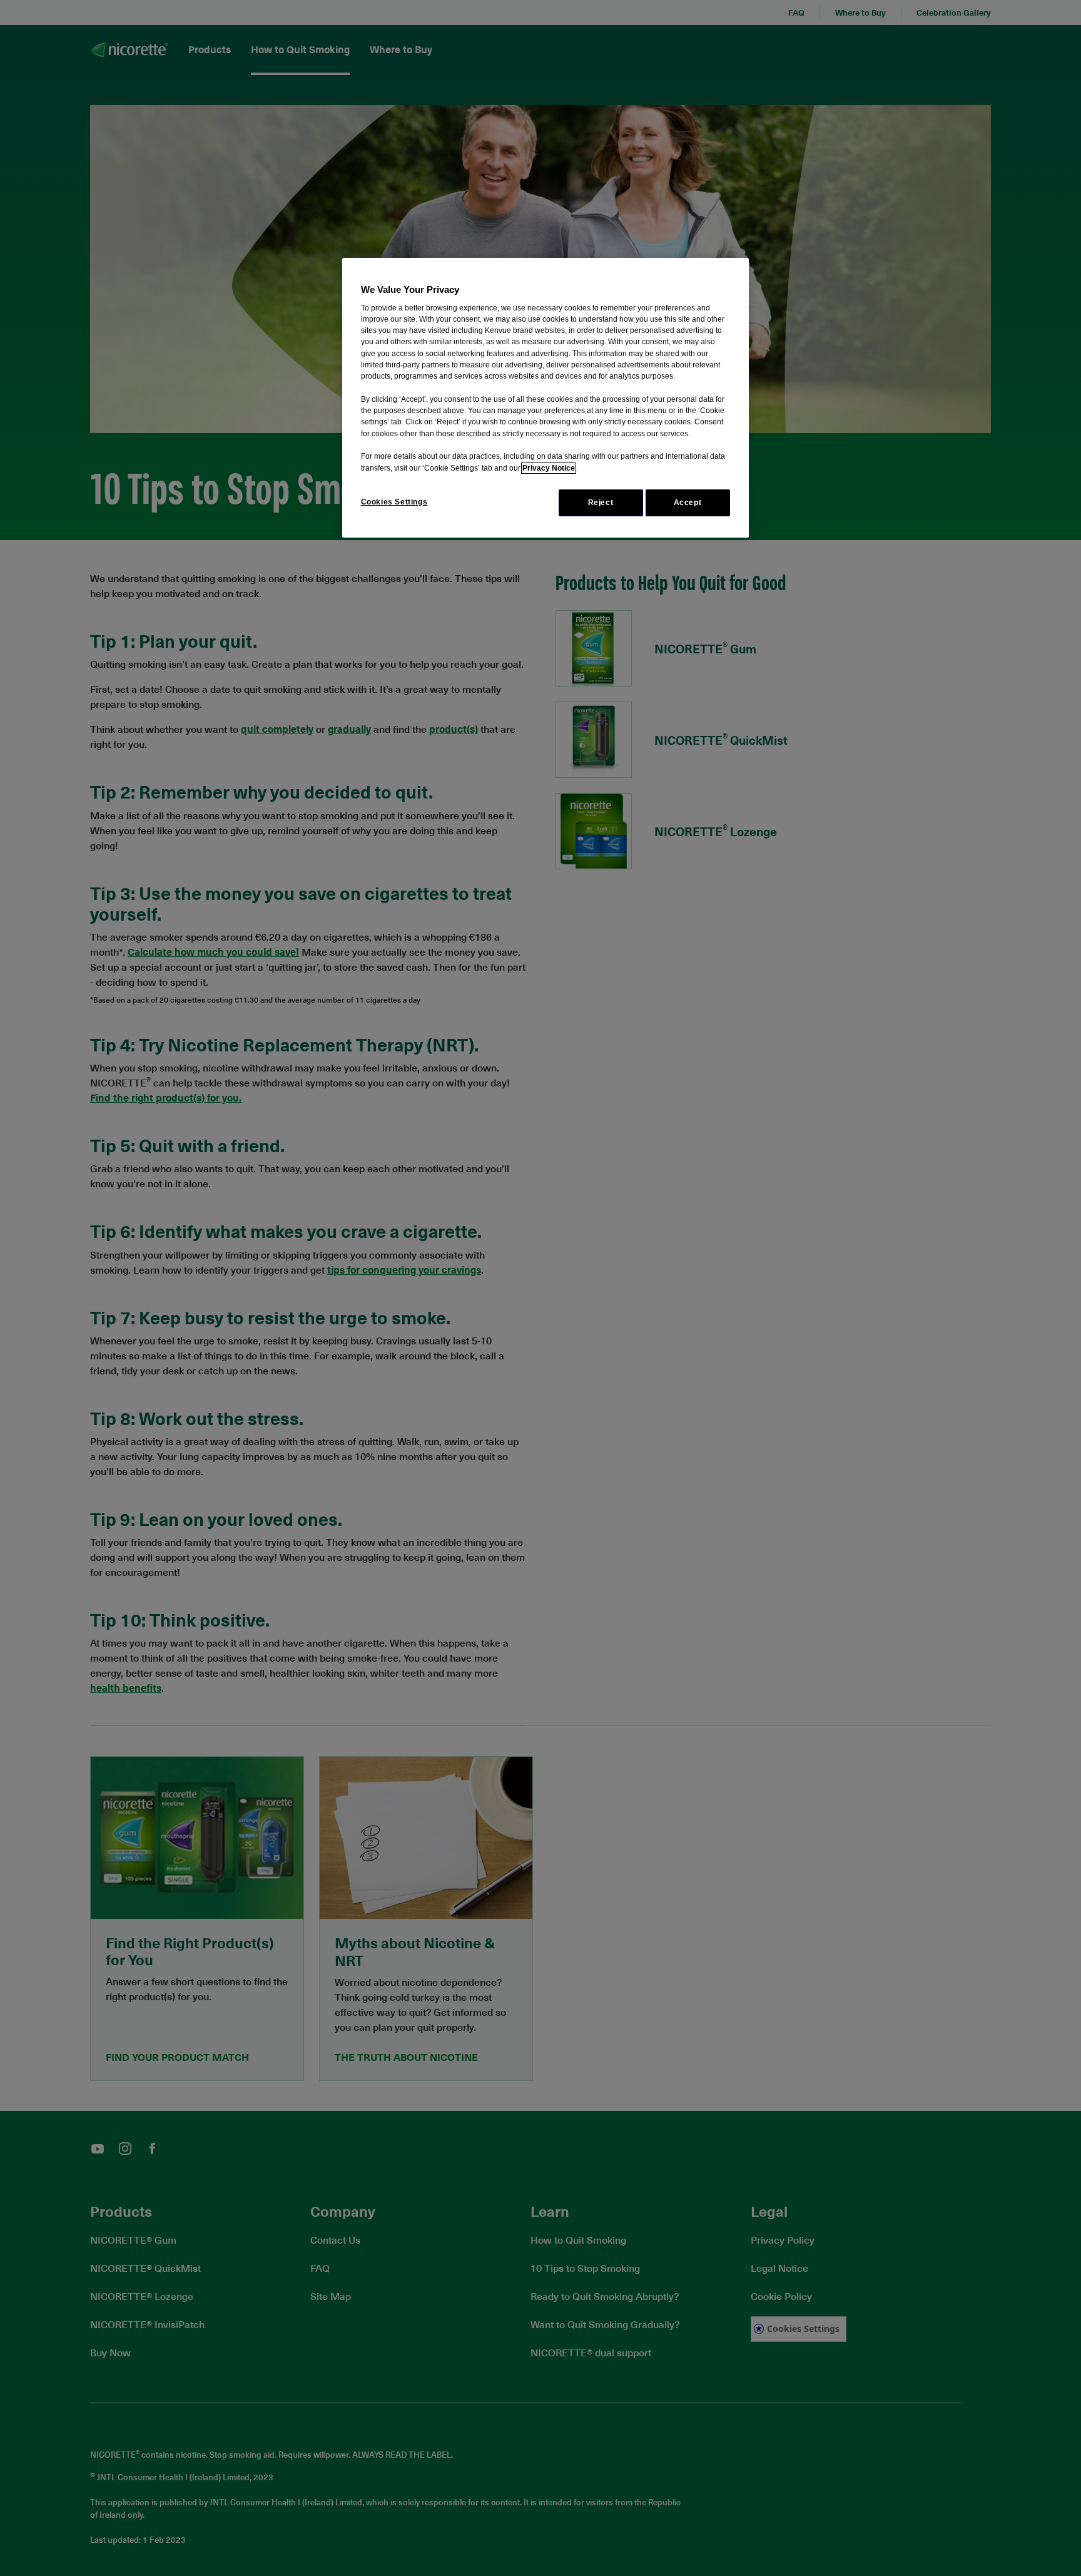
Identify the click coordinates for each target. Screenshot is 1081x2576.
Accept (688, 503)
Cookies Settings (394, 502)
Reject (601, 503)
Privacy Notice (549, 468)
